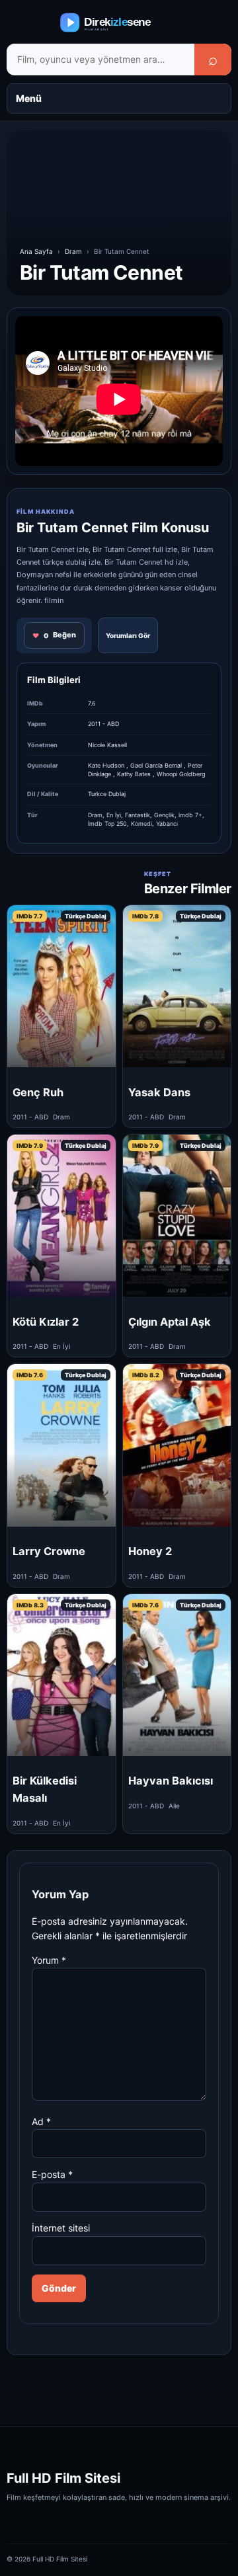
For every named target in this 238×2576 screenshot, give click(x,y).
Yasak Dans (159, 1092)
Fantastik (138, 815)
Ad (41, 2121)
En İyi (114, 815)
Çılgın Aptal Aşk (170, 1322)
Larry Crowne (49, 1551)
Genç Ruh (38, 1092)
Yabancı (167, 824)
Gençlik (164, 815)
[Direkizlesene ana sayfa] (119, 22)
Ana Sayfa (36, 251)
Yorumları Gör (128, 635)
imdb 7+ (190, 815)
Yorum (49, 1960)
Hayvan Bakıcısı (171, 1781)
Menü (29, 98)
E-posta (52, 2174)
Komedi (141, 824)
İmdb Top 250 (107, 824)
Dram (73, 251)
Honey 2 (150, 1551)
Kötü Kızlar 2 (46, 1322)
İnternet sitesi (61, 2228)
